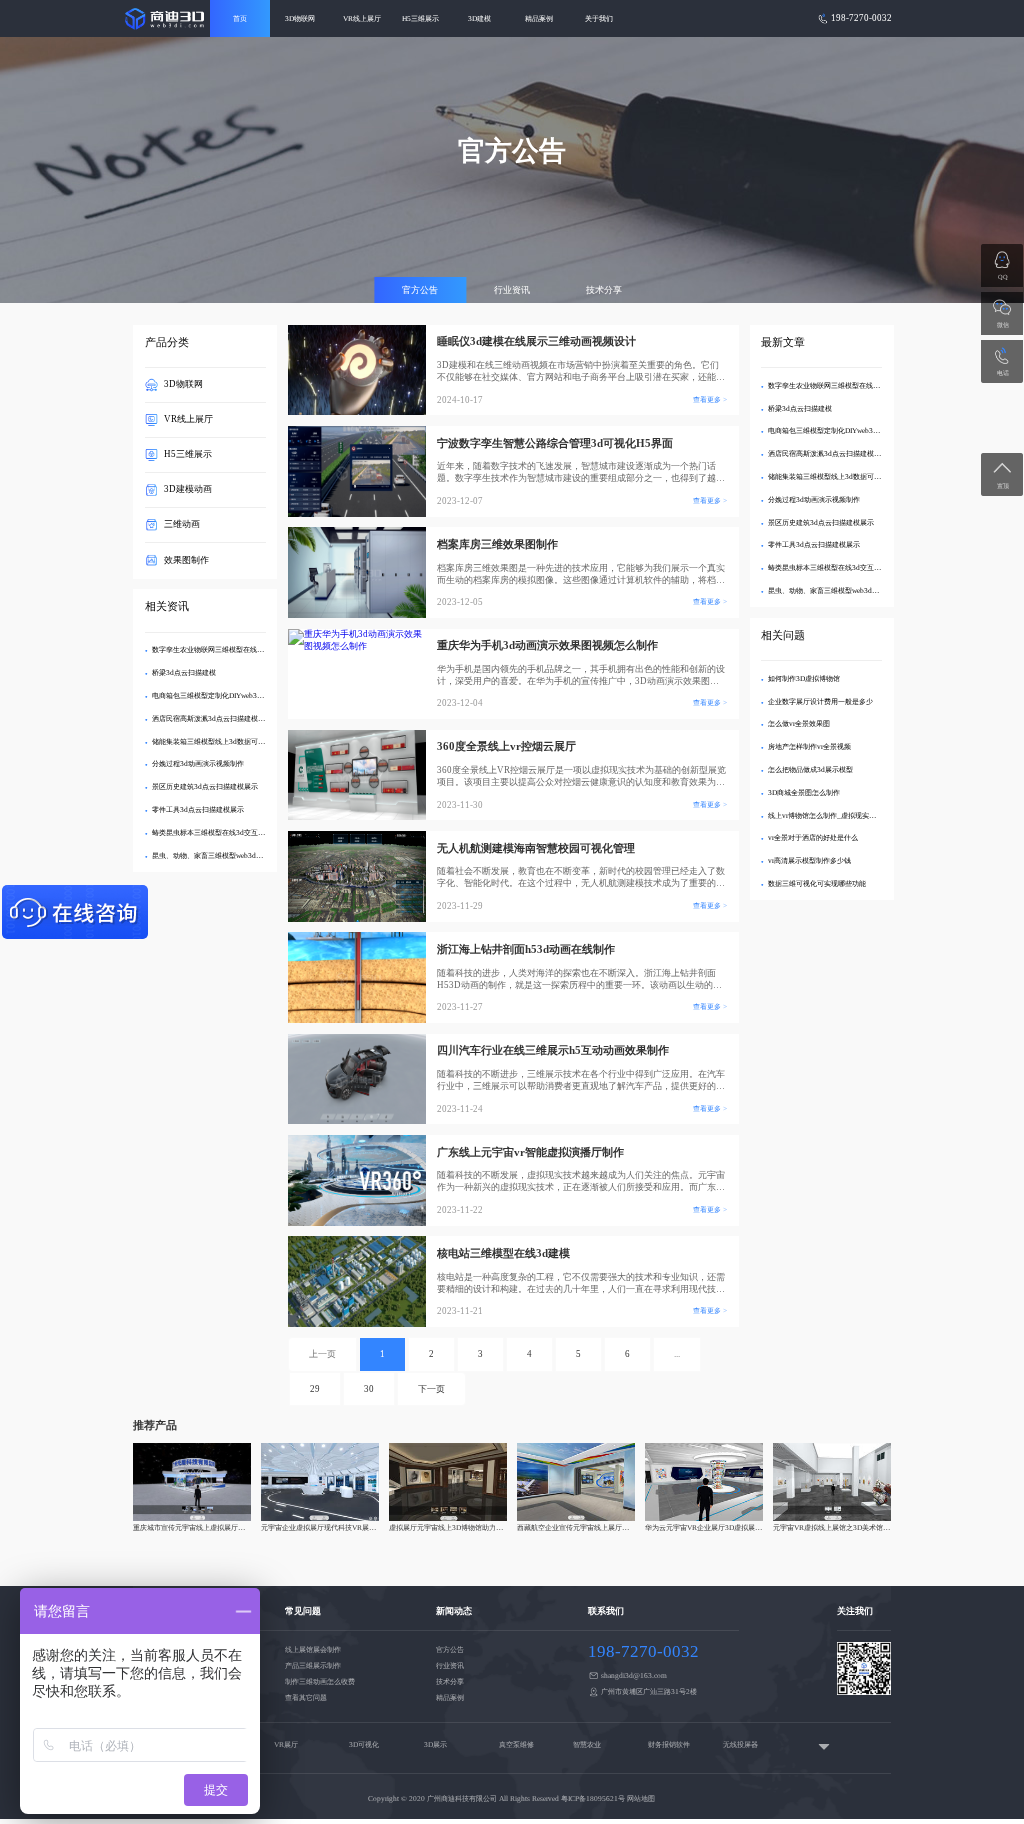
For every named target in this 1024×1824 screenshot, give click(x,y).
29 (315, 1389)
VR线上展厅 (362, 18)
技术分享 (604, 290)
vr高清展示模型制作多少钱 (809, 860)
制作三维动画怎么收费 (320, 1681)
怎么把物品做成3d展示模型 (810, 769)
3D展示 (435, 1744)
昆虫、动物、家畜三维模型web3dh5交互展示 (222, 855)
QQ (1003, 276)
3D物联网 (300, 18)
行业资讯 (512, 290)
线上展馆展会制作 (313, 1649)
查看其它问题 (306, 1697)
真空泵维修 (516, 1744)
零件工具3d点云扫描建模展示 (198, 809)
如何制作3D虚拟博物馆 (804, 678)
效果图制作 (186, 560)
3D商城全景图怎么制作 (804, 792)
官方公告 (420, 290)
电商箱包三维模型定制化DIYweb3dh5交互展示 (224, 695)
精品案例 (539, 18)
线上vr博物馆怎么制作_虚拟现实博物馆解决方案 (843, 815)
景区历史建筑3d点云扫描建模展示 (205, 786)
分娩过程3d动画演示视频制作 (198, 763)
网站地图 (641, 1798)
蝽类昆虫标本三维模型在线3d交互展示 (212, 832)
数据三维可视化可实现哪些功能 (817, 883)
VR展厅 (286, 1744)
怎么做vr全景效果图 (799, 723)
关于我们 (599, 18)
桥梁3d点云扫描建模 (184, 672)
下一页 (431, 1389)
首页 (240, 18)
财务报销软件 (669, 1744)
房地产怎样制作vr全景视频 (809, 746)
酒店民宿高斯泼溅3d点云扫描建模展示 (212, 718)
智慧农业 (587, 1744)
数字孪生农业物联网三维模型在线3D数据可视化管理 (233, 649)
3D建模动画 (188, 489)
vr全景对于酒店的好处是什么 (813, 837)
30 (369, 1389)
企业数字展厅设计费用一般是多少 (820, 701)
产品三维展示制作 (313, 1665)
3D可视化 (364, 1744)
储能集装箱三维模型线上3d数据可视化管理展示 (226, 741)
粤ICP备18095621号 (593, 1798)
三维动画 (182, 524)
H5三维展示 (420, 18)
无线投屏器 (740, 1744)
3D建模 (479, 18)
